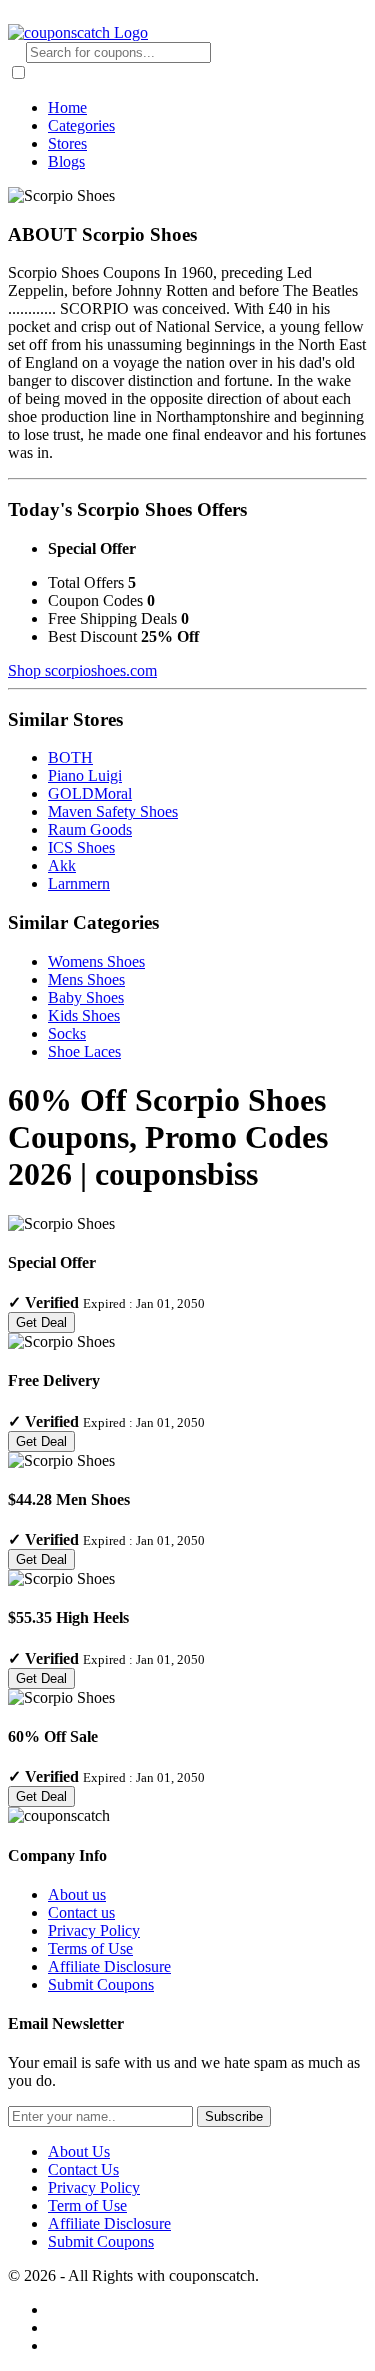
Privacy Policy (94, 1930)
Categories (81, 125)
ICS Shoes (81, 847)
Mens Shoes (86, 979)
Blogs (66, 161)
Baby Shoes (86, 997)
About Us (79, 2151)
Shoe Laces (84, 1051)
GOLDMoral (90, 793)
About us (77, 1894)
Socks (67, 1033)
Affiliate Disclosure (109, 1966)
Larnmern (79, 883)
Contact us (81, 1912)
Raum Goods (90, 829)
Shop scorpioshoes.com (82, 670)
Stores (67, 143)
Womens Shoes (96, 961)
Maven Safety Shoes (113, 811)
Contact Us (83, 2169)
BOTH (70, 757)
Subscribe (234, 2116)
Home (67, 107)
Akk (62, 865)
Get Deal (41, 1322)
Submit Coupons (101, 1984)
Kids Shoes (84, 1015)
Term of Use (87, 2205)
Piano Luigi (85, 775)
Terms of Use (90, 1948)
